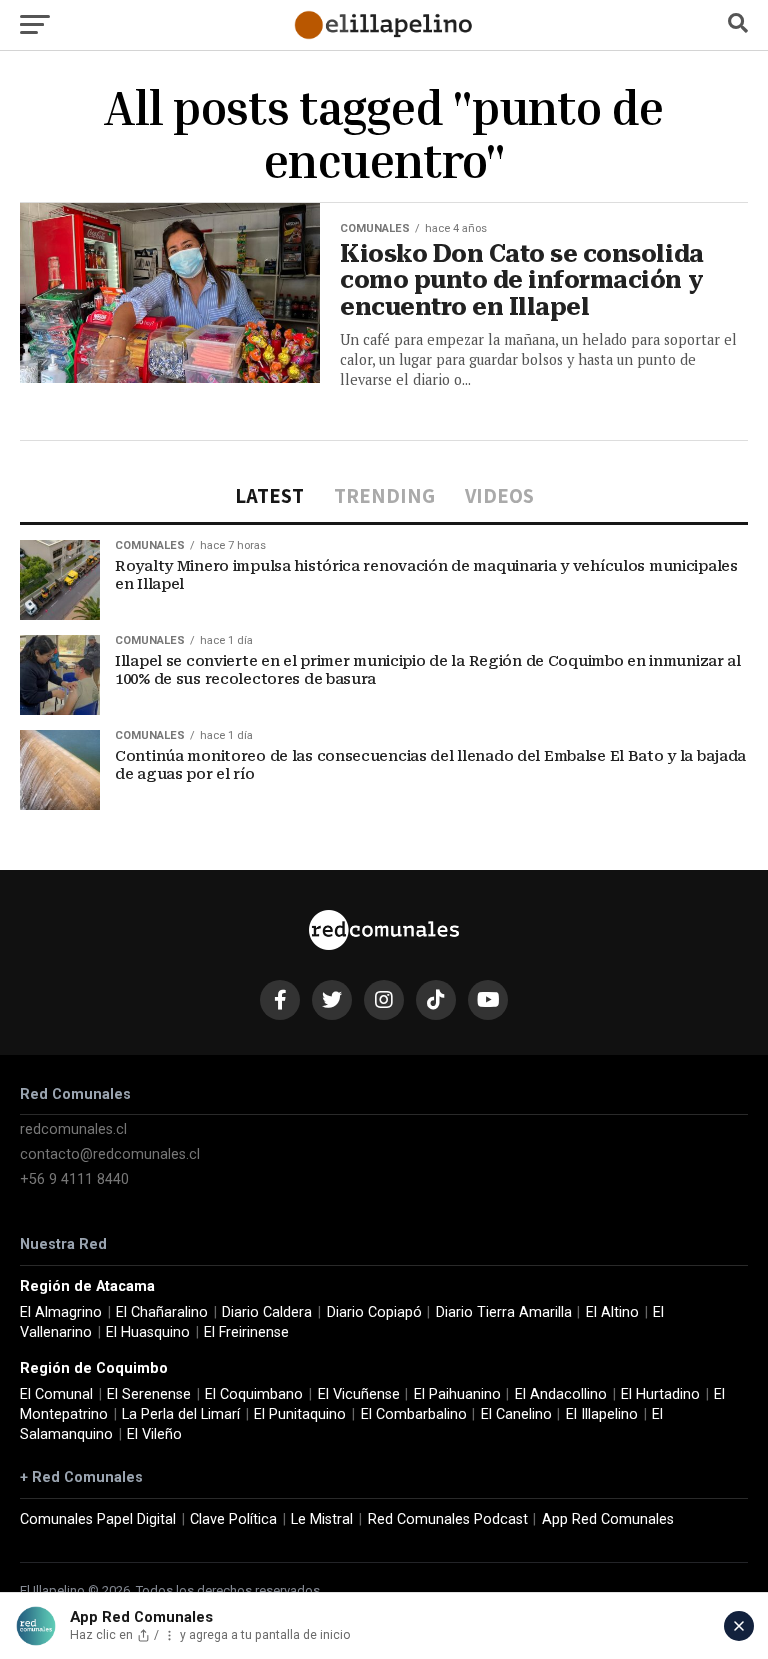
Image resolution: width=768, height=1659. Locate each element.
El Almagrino (61, 1312)
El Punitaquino (300, 1414)
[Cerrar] (739, 1626)
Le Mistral (322, 1519)
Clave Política (233, 1519)
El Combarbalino (414, 1414)
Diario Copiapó (374, 1312)
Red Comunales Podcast (448, 1519)
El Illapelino (602, 1414)
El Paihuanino (457, 1394)
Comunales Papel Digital (98, 1519)
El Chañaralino (162, 1312)
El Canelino (516, 1414)
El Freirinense (246, 1332)
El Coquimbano (254, 1394)
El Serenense (149, 1394)
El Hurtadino (660, 1394)
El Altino (612, 1312)
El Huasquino (148, 1332)
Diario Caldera (267, 1312)
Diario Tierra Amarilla (504, 1312)
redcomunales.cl (73, 1129)
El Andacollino (561, 1394)
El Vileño (154, 1434)
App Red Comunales (608, 1519)
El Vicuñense (359, 1394)
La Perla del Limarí (181, 1414)
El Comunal (56, 1394)
